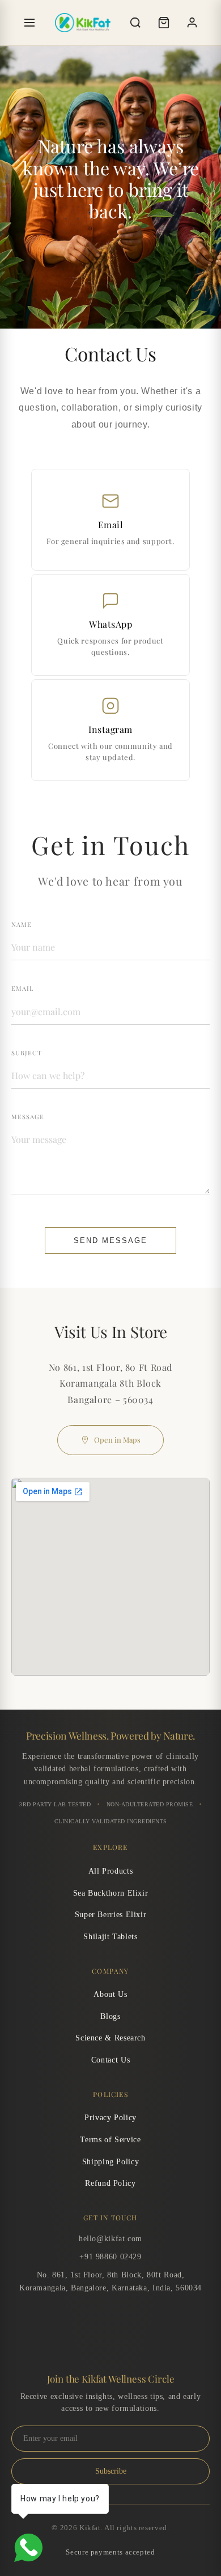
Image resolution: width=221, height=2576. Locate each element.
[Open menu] (29, 23)
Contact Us (110, 2060)
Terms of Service (110, 2140)
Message (28, 1117)
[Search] (135, 23)
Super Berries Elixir (111, 1915)
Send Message (110, 1240)
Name (22, 924)
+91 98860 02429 (110, 2257)
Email (22, 988)
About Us (110, 1994)
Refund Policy (110, 2183)
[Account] (192, 23)
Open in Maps (117, 1440)
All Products (111, 1871)
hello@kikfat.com (110, 2239)
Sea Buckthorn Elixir (111, 1893)
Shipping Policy (110, 2162)
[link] (110, 520)
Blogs (110, 2016)
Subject (27, 1053)
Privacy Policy (110, 2118)
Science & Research (110, 2038)
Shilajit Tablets (110, 1937)
